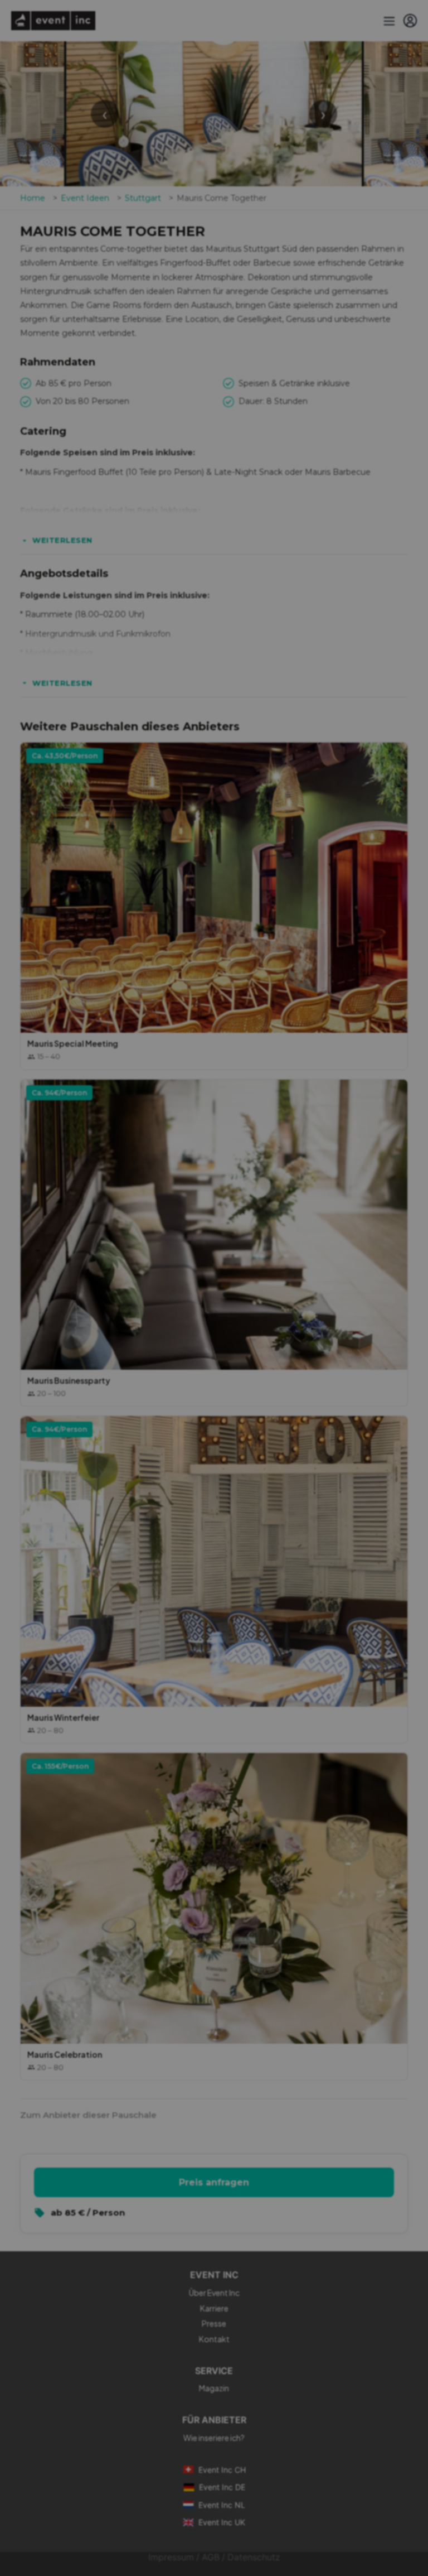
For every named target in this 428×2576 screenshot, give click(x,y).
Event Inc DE (222, 2487)
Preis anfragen (214, 2182)
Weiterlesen (62, 540)
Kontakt (214, 2339)
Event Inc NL (222, 2505)
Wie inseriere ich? (214, 2438)
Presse (214, 2323)
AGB (211, 2557)
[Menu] (388, 21)
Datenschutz (254, 2557)
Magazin (214, 2388)
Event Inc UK (222, 2522)
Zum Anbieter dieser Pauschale (88, 2115)
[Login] (410, 21)
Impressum (171, 2557)
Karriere (214, 2308)
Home (33, 198)
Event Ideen (85, 198)
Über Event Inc (214, 2293)
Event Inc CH (222, 2470)
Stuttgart (143, 198)
